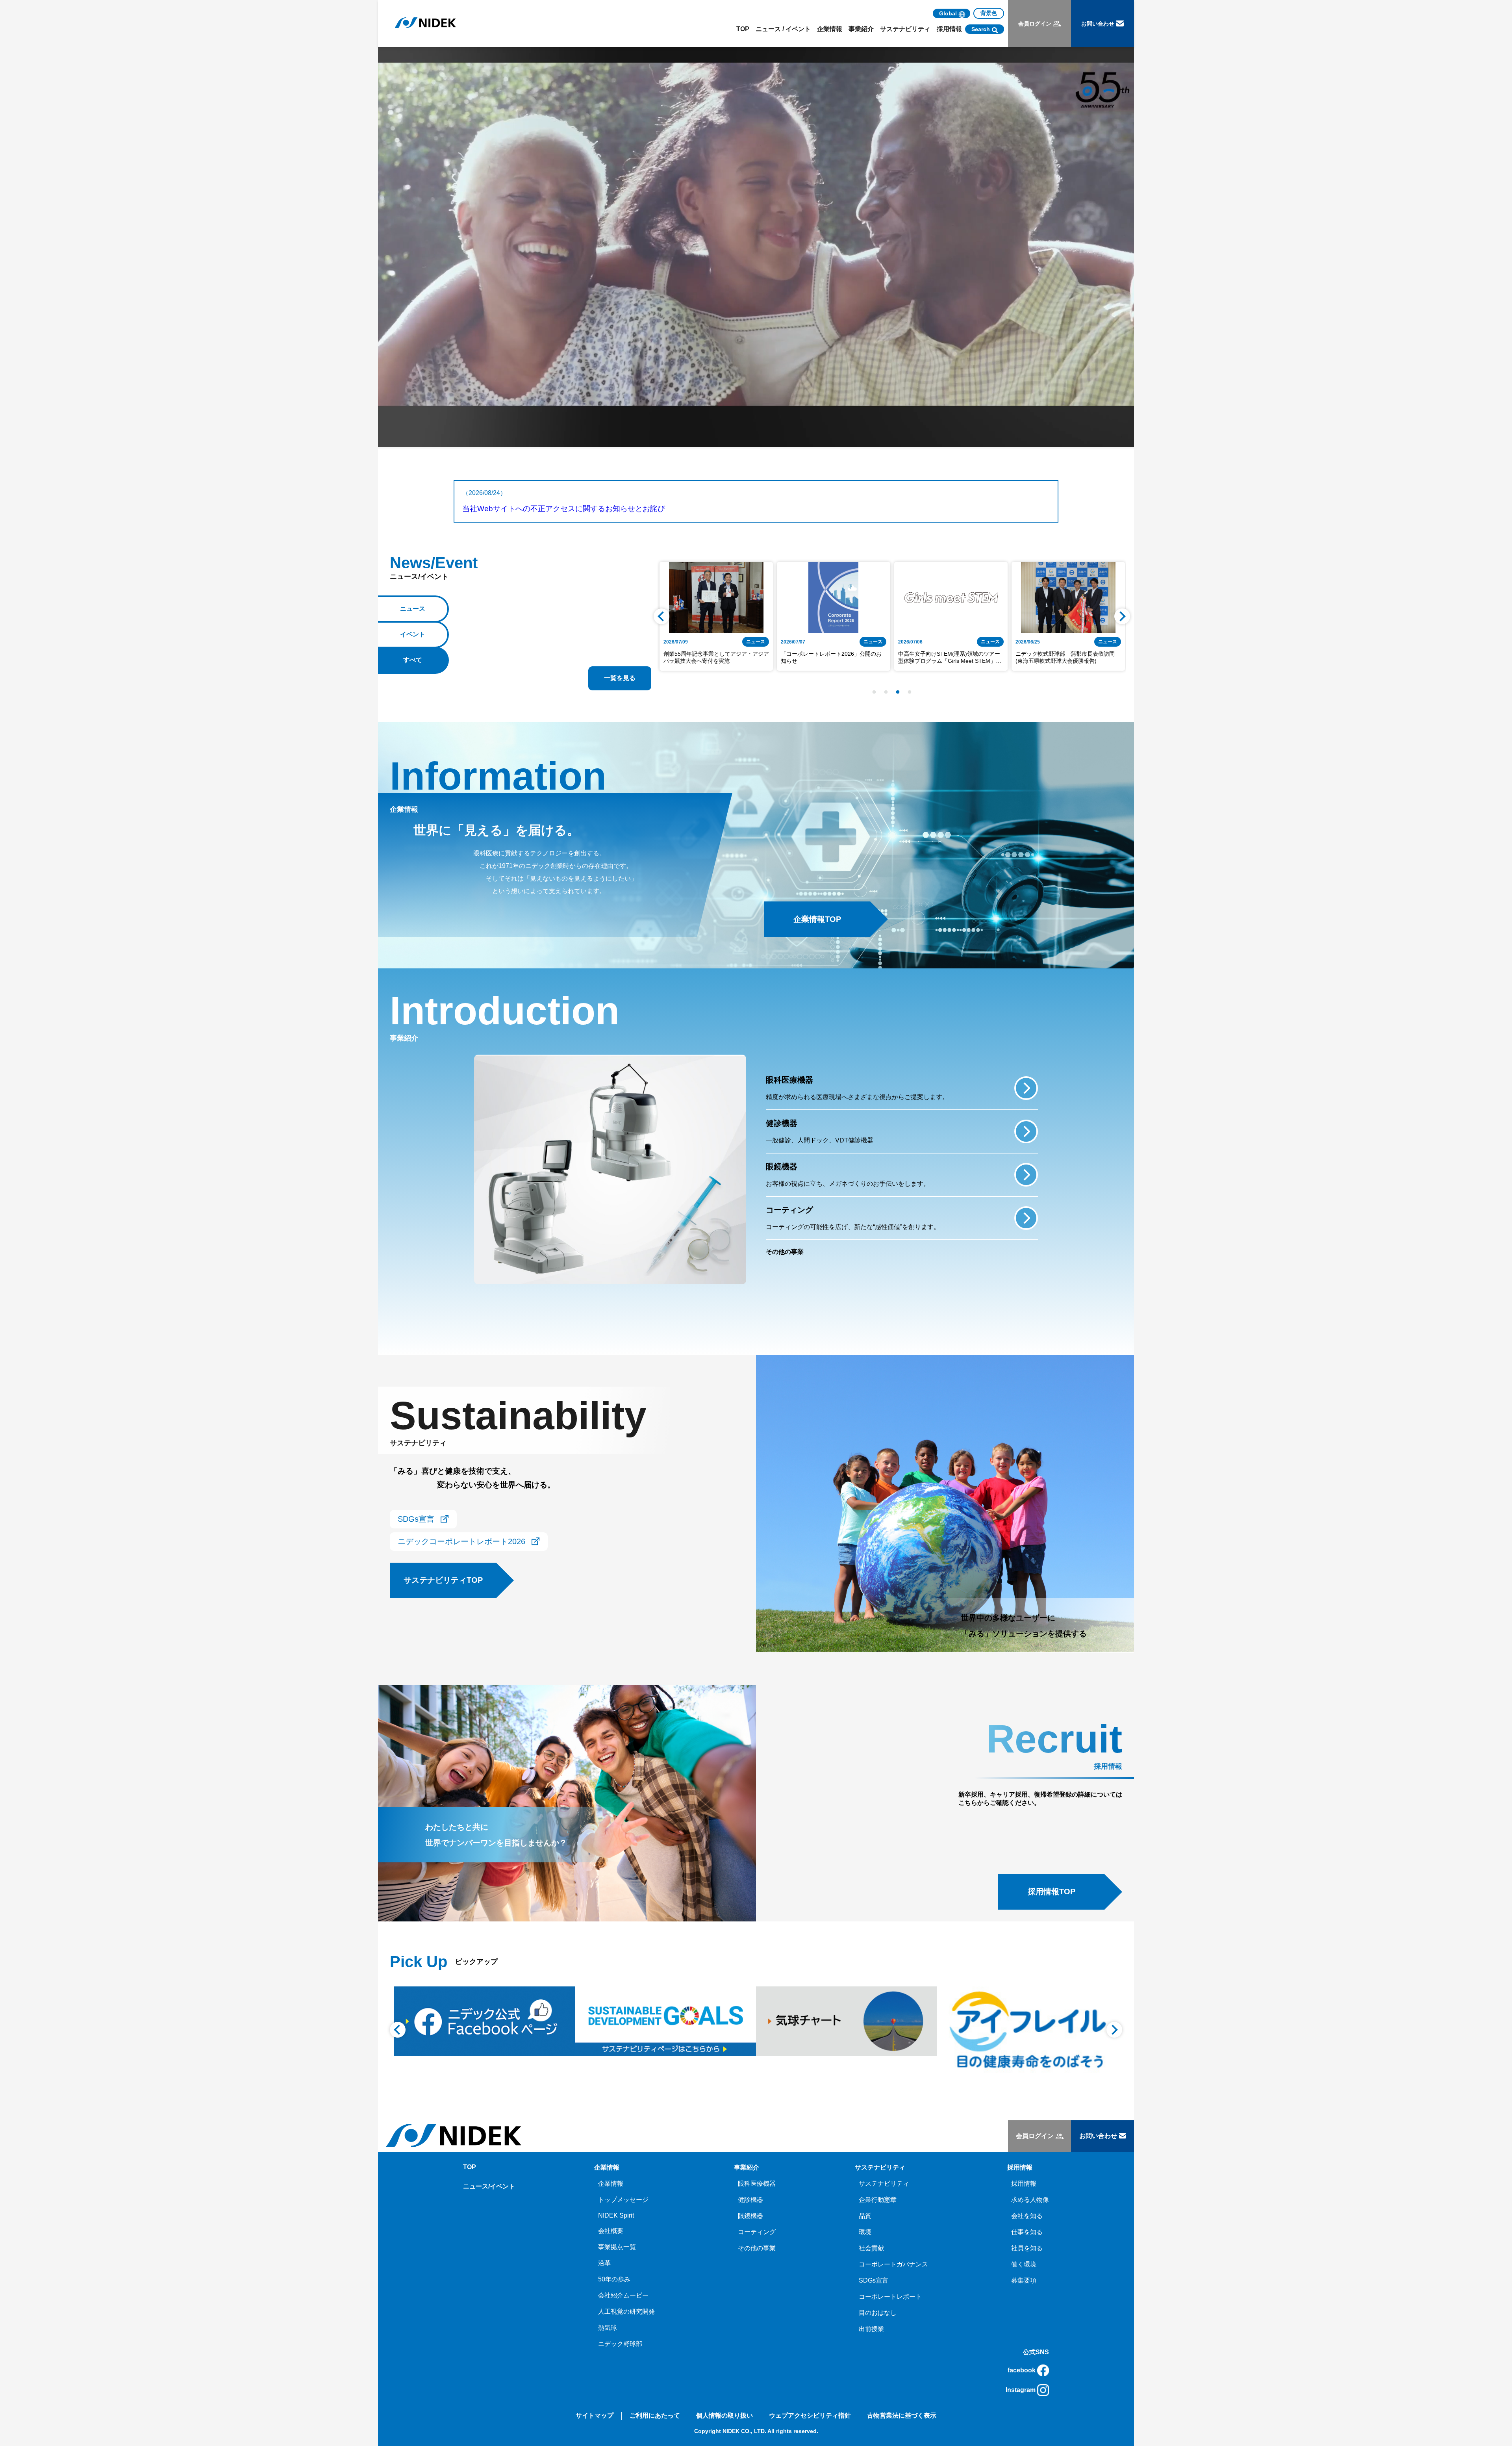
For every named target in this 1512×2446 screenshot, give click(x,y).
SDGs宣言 (874, 2280)
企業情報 (611, 2184)
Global (948, 13)
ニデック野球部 (620, 2344)
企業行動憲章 (878, 2200)
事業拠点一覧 (617, 2247)
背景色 (989, 13)
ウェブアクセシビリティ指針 (810, 2415)
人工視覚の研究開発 (626, 2312)
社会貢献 (871, 2248)
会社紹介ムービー (623, 2295)
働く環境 (1024, 2264)
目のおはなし (878, 2313)
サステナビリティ (884, 2184)
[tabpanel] (716, 616)
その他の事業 (757, 2248)
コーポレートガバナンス (893, 2264)
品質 (865, 2216)
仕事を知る (1027, 2232)
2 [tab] (886, 692)
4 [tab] (910, 692)
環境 (865, 2232)
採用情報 (1024, 2184)
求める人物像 (1030, 2200)
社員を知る (1027, 2248)
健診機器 (750, 2200)
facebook (1022, 2370)
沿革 (604, 2263)
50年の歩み (614, 2279)
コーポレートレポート (890, 2297)
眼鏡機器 (750, 2216)
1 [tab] (874, 692)
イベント (413, 634)
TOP (743, 29)
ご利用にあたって (655, 2415)
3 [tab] (898, 692)
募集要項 (1024, 2280)
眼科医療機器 (757, 2184)
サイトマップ (595, 2415)
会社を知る (1027, 2216)
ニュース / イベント (783, 29)
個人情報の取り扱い (724, 2415)
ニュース (413, 609)
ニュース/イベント (489, 2186)
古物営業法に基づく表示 (902, 2415)
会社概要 (611, 2231)
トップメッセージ (623, 2200)
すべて (413, 660)
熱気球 (608, 2328)
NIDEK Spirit (616, 2215)
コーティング (757, 2232)
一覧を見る (620, 678)
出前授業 (871, 2329)
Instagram (1021, 2390)
